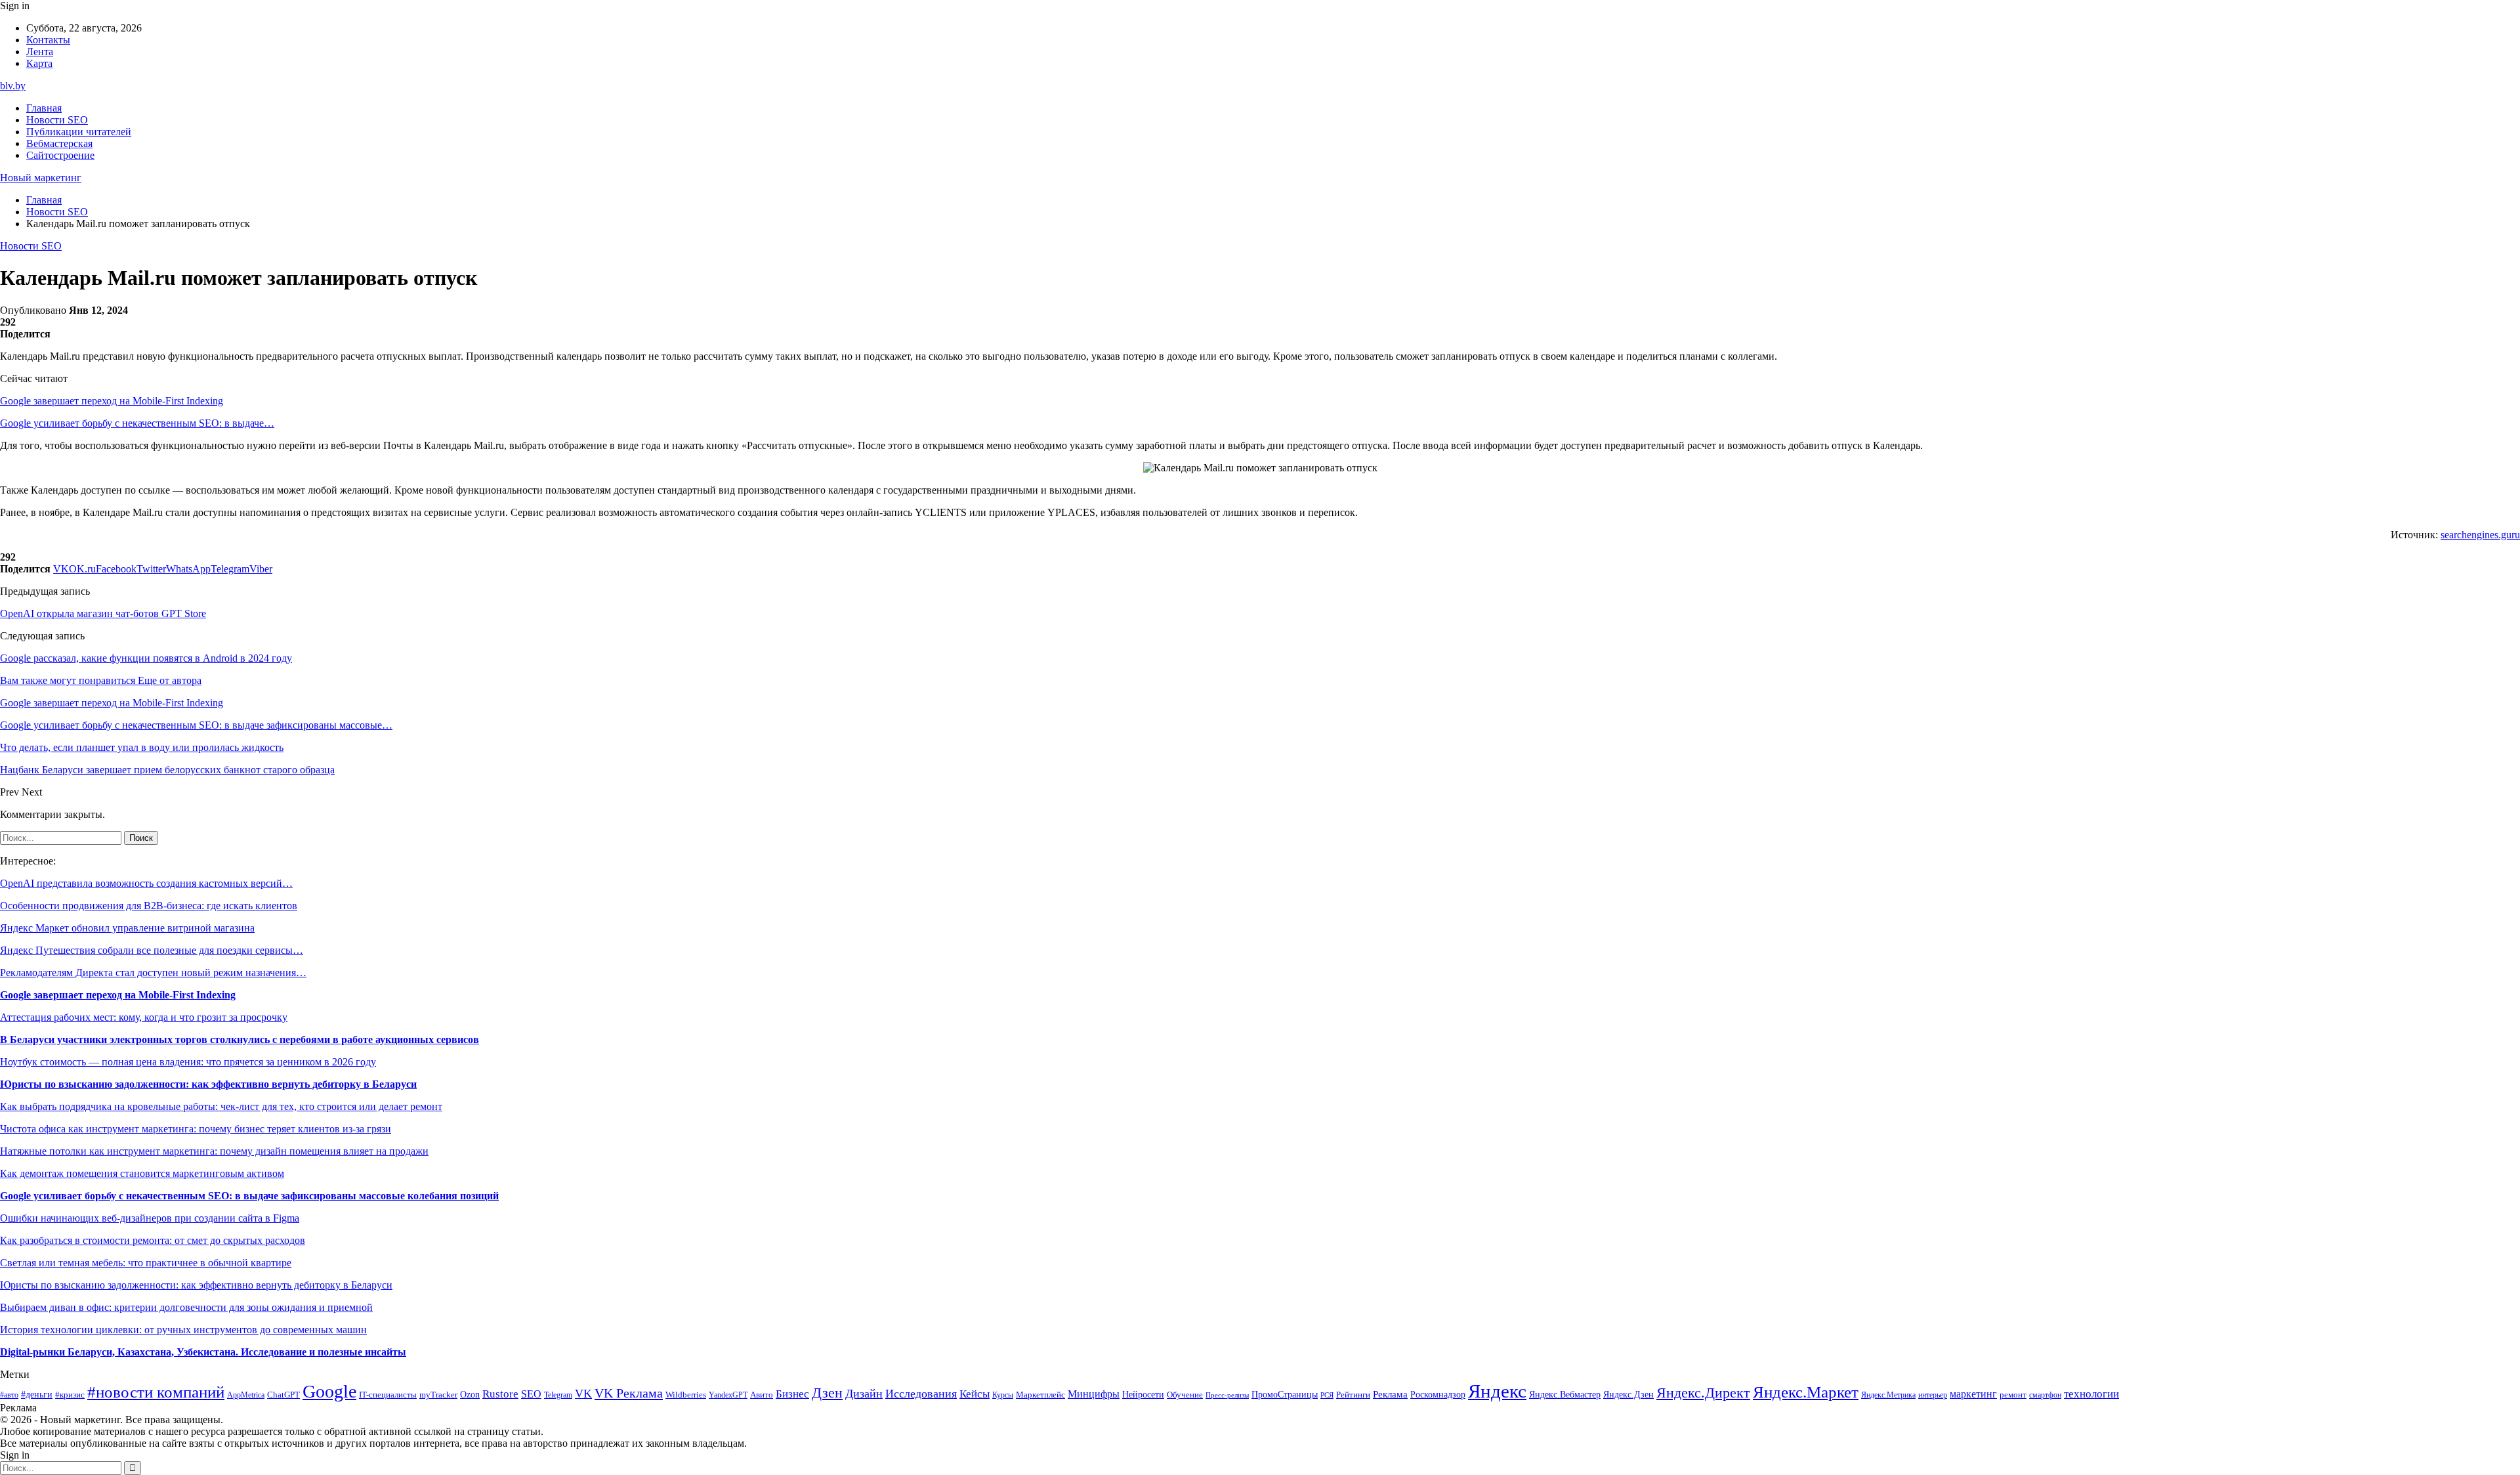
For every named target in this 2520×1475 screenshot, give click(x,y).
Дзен (827, 1393)
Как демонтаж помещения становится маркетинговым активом (142, 1173)
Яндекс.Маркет (1806, 1392)
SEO (531, 1394)
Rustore (500, 1394)
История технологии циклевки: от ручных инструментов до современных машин (183, 1330)
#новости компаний (156, 1392)
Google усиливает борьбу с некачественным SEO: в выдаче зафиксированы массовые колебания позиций (249, 1196)
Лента (40, 52)
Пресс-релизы (1227, 1395)
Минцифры (1094, 1394)
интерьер (1933, 1395)
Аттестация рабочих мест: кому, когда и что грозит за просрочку (144, 1017)
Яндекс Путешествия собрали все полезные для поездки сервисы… (152, 950)
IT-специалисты (388, 1395)
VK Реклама (629, 1393)
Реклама (1390, 1394)
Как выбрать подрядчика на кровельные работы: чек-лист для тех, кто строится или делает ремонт (221, 1106)
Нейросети (1143, 1395)
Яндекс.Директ (1703, 1393)
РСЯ (1327, 1395)
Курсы (1003, 1395)
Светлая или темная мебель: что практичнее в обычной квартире (146, 1263)
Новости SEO (57, 120)
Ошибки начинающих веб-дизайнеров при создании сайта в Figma (150, 1218)
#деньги (37, 1395)
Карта (39, 63)
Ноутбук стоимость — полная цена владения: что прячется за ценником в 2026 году (188, 1062)
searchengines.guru (2480, 535)
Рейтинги (1353, 1395)
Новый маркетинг (41, 178)
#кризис (70, 1395)
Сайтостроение (60, 155)
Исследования (921, 1394)
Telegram (558, 1395)
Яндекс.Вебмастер (1565, 1394)
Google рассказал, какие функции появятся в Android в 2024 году (146, 658)
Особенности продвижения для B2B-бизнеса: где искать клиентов (149, 906)
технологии (2091, 1394)
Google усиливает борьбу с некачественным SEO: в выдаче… (137, 423)
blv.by (13, 86)
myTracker (438, 1395)
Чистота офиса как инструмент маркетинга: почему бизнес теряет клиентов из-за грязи (196, 1129)
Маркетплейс (1040, 1395)
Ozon (470, 1395)
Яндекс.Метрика (1888, 1395)
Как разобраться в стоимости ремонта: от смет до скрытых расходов (153, 1240)
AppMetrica (246, 1395)
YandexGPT (728, 1395)
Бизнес (792, 1394)
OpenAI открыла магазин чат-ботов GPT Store (103, 613)
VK (583, 1394)
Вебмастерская (59, 143)
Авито (762, 1395)
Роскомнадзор (1438, 1394)
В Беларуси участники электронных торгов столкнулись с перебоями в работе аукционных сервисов (240, 1039)
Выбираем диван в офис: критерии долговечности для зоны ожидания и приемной (186, 1307)
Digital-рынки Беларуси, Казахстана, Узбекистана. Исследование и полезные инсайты (203, 1352)
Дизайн (864, 1394)
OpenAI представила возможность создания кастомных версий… (146, 883)
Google (329, 1391)
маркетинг (1973, 1394)
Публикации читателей (79, 132)
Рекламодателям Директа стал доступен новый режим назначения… (153, 973)
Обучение (1185, 1395)
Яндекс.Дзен (1628, 1395)
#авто (9, 1395)
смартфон (2045, 1395)
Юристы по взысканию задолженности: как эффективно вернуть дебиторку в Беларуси (208, 1084)
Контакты (48, 40)
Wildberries (686, 1395)
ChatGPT (283, 1395)
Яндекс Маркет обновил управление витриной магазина (127, 928)
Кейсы (975, 1394)
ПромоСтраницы (1285, 1394)
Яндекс (1497, 1391)
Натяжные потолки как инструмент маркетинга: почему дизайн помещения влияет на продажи (214, 1151)
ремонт (2013, 1395)
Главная (44, 108)
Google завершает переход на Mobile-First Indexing (112, 401)
